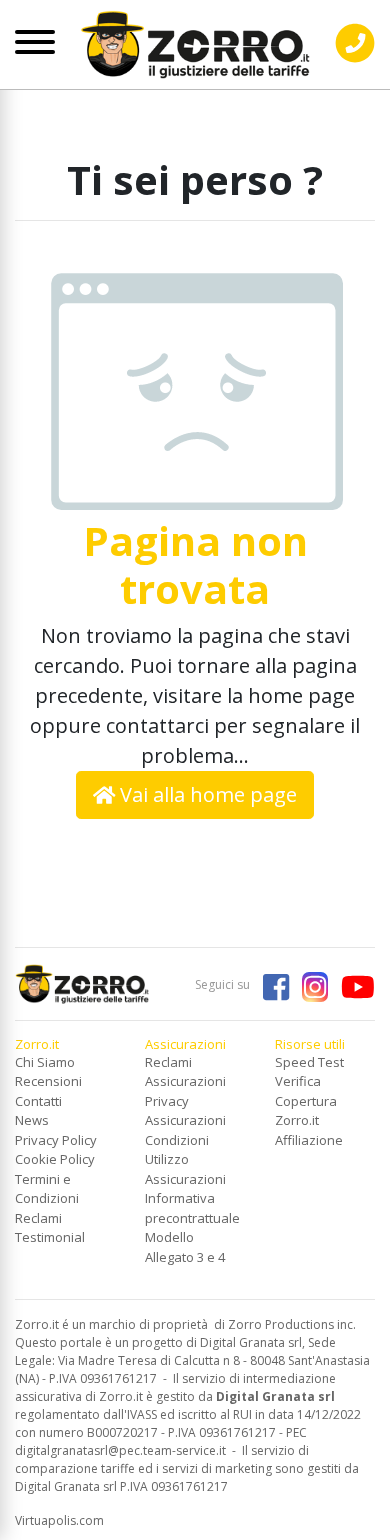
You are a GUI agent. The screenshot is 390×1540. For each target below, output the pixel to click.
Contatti (38, 1101)
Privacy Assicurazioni (185, 1111)
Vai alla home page (206, 794)
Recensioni (48, 1081)
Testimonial (50, 1237)
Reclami (38, 1218)
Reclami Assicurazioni (185, 1072)
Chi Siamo (45, 1062)
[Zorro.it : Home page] (195, 38)
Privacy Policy (56, 1140)
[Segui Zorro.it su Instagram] (310, 984)
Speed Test (309, 1062)
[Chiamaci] (355, 59)
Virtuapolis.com (59, 1520)
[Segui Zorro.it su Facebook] (271, 984)
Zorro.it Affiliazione (309, 1130)
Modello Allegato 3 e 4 (185, 1247)
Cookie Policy (55, 1159)
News (32, 1120)
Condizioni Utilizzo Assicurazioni (185, 1159)
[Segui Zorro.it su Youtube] (353, 984)
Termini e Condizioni (47, 1189)
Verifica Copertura (306, 1091)
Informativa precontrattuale (192, 1208)
